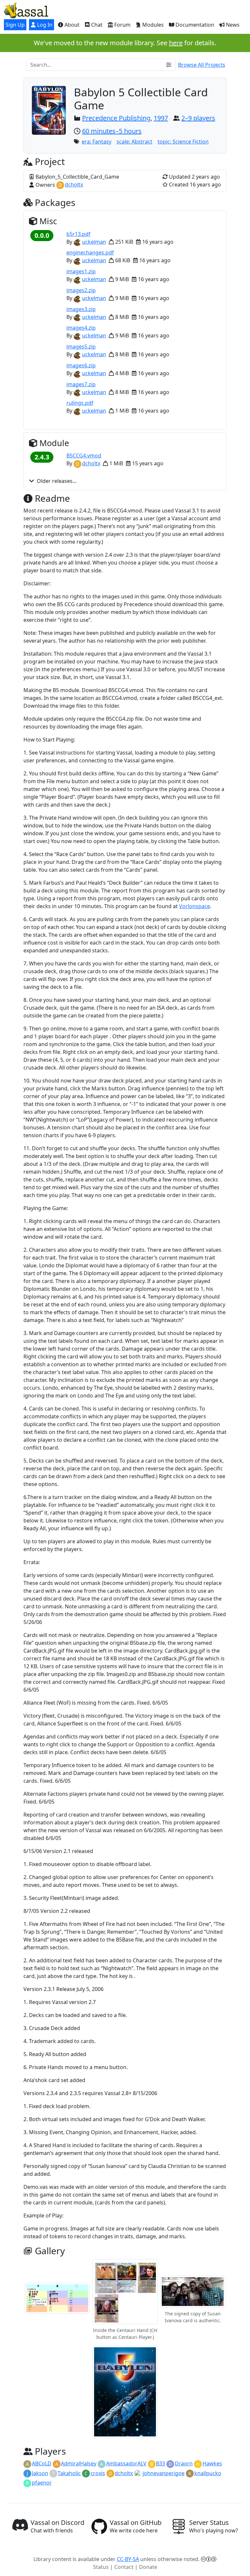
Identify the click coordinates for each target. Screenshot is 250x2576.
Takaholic (69, 2473)
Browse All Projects (202, 65)
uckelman (94, 242)
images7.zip (81, 384)
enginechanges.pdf (90, 252)
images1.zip (81, 271)
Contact (124, 2567)
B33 (160, 2463)
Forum (122, 25)
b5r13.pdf (78, 234)
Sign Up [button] (15, 25)
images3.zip (81, 309)
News (232, 25)
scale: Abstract (134, 142)
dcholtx (74, 184)
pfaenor (42, 2483)
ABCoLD (42, 2463)
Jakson (40, 2473)
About (71, 25)
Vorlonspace (194, 906)
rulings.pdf (80, 403)
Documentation (194, 25)
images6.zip (81, 365)
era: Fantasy (97, 142)
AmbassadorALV (126, 2463)
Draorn (184, 2463)
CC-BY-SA (128, 2559)
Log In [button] (44, 25)
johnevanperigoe (164, 2473)
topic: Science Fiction (183, 142)
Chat (96, 25)
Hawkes (212, 2463)
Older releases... (57, 481)
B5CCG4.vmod (84, 456)
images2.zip (81, 290)
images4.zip (81, 328)
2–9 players (198, 118)
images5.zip (81, 347)
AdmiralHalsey (79, 2463)
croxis (98, 2473)
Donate (148, 2567)
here (176, 43)
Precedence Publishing (116, 118)
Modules (152, 25)
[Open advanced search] (169, 65)
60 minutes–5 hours (112, 131)
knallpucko (208, 2473)
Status (101, 2567)
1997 (161, 118)
